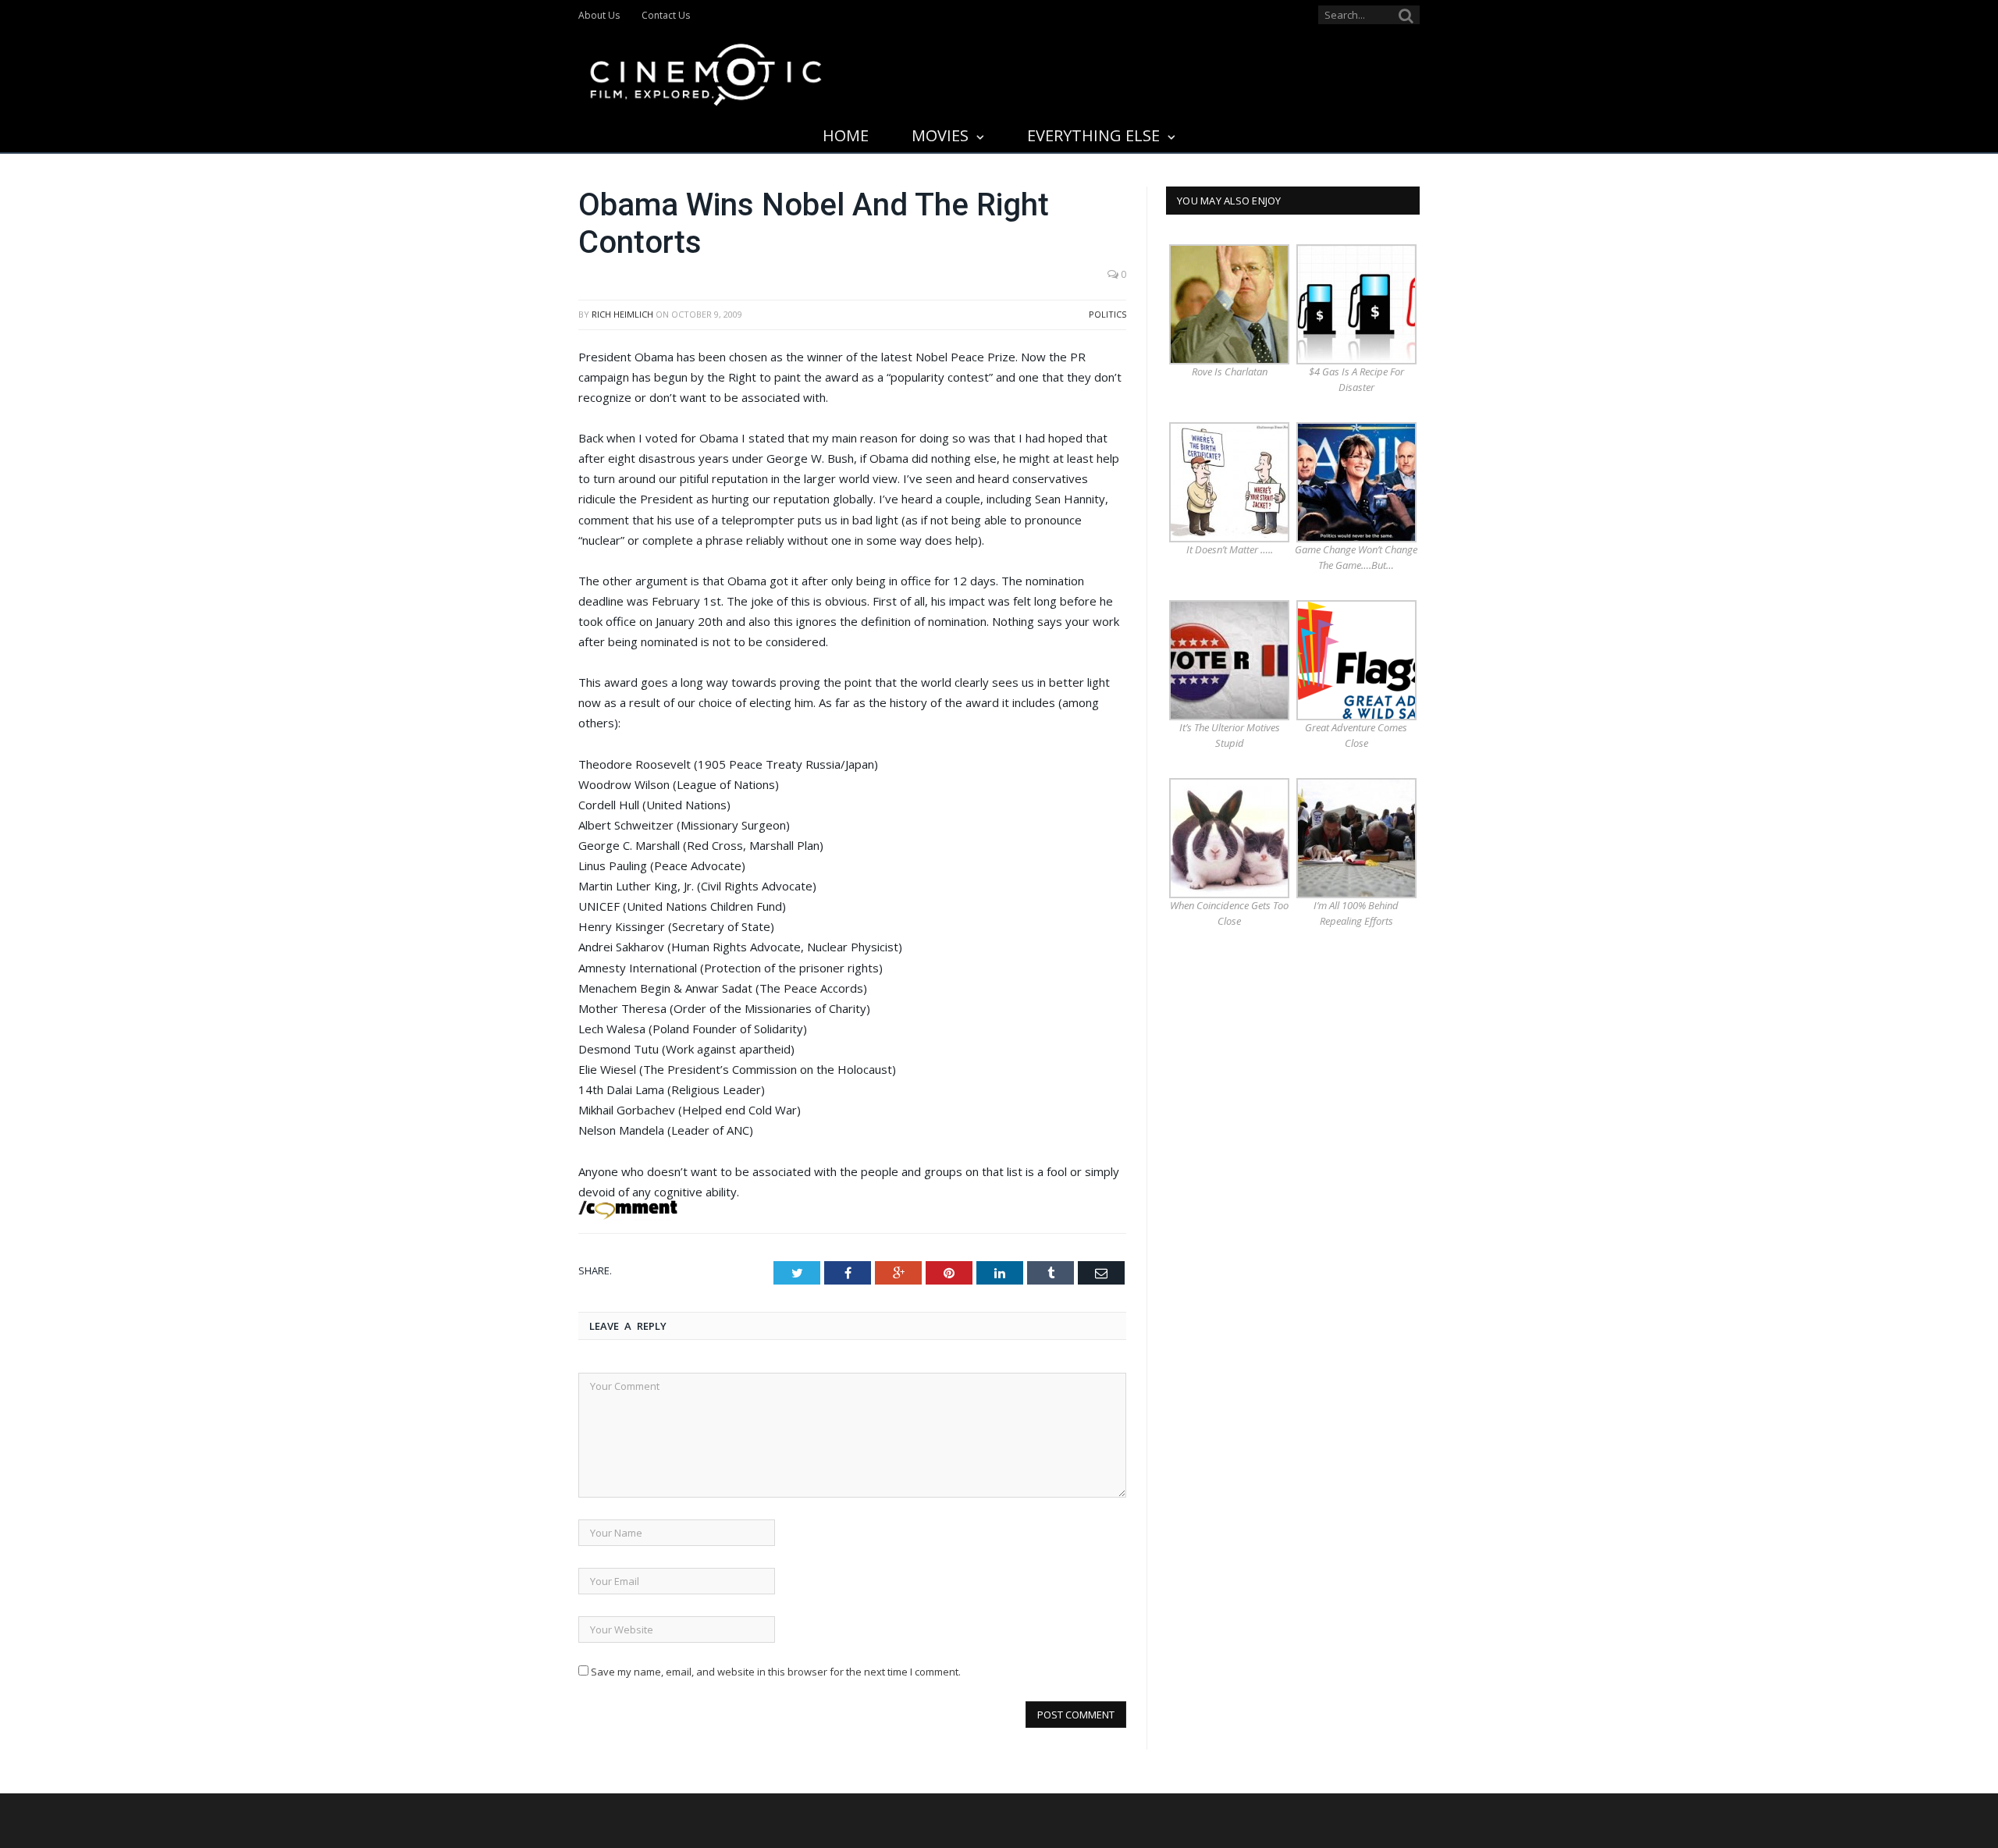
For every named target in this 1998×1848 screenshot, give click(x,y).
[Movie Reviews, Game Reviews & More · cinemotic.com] (706, 71)
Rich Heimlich (622, 314)
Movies (940, 135)
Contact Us (666, 15)
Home (846, 135)
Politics (1107, 314)
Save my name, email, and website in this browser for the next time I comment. (776, 1672)
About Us (599, 15)
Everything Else (1093, 135)
